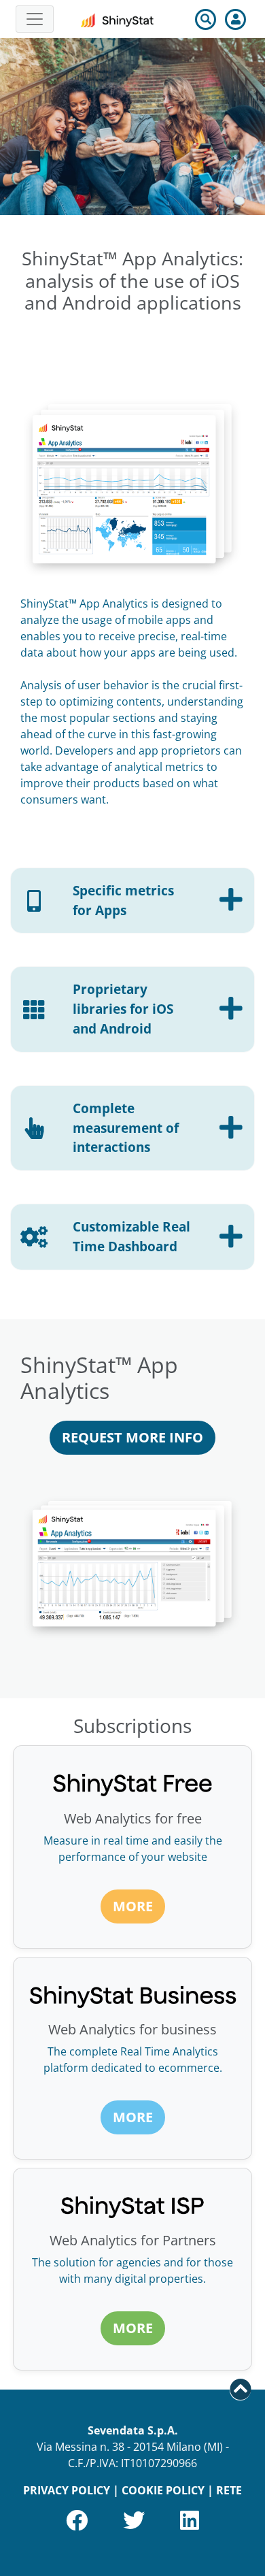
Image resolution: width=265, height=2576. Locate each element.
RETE (229, 2490)
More (133, 1906)
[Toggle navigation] (35, 19)
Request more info (132, 1437)
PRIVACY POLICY (67, 2490)
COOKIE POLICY (163, 2490)
